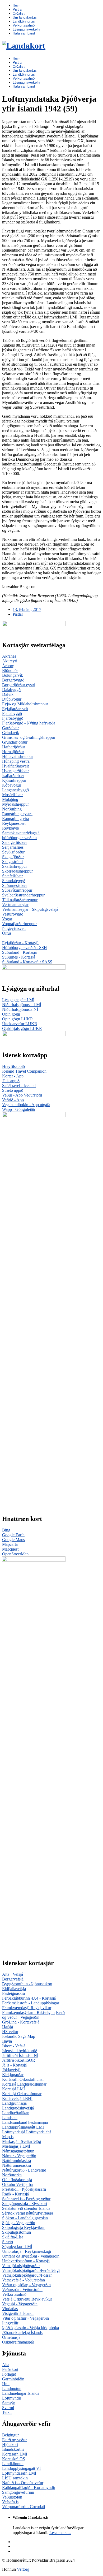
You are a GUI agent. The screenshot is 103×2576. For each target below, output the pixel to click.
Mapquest (10, 1549)
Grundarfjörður (15, 742)
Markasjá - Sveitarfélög (22, 2141)
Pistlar (18, 9)
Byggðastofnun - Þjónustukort (27, 1984)
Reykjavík (11, 828)
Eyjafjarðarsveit (15, 709)
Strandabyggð (14, 881)
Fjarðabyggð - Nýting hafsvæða (29, 723)
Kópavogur (12, 785)
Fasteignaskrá (13, 1993)
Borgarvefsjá (13, 1979)
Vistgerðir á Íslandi (18, 2313)
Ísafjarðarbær (13, 776)
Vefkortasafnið (24, 25)
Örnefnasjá (11, 2337)
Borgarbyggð (13, 680)
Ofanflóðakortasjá (17, 2180)
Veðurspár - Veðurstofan (22, 2290)
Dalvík (8, 694)
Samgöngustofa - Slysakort (25, 2204)
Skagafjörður (13, 857)
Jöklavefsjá (11, 2070)
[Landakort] (24, 46)
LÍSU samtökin (15, 2478)
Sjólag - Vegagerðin (19, 2223)
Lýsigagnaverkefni (27, 29)
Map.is (8, 2137)
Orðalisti (19, 13)
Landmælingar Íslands (21, 2393)
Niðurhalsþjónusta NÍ (20, 1009)
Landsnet (10, 2118)
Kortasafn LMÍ (15, 2454)
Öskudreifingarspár (18, 2342)
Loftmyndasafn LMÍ (19, 2473)
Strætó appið (13, 1090)
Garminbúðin (13, 2379)
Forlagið (9, 2374)
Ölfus (7, 933)
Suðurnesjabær (15, 885)
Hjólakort (10, 2445)
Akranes (9, 656)
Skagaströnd (12, 862)
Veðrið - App (13, 1100)
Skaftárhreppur (15, 866)
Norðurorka (12, 2175)
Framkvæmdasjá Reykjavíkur (27, 2008)
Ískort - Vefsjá (14, 2046)
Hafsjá (8, 2027)
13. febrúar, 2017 (27, 609)
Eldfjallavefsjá (14, 1989)
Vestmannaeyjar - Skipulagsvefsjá (30, 909)
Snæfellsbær (12, 876)
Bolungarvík (13, 675)
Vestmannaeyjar (15, 905)
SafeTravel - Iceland (19, 1086)
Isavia (7, 2041)
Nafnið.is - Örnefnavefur (23, 2483)
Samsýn (9, 2403)
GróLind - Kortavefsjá (21, 2022)
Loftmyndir (12, 2398)
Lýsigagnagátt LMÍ (18, 1000)
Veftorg (23, 2569)
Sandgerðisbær (15, 842)
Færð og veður (14, 2440)
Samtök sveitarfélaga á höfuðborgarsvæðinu (21, 835)
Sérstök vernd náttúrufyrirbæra (28, 2213)
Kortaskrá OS (14, 2459)
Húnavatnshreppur (18, 756)
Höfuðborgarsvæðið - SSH (25, 948)
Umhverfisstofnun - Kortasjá (26, 2261)
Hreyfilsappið (13, 1066)
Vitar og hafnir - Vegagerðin (25, 2318)
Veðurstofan (12, 2497)
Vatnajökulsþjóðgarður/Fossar (27, 2275)
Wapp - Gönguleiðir (19, 1109)
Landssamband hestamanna (25, 2122)
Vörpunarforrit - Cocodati (24, 2507)
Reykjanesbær (14, 823)
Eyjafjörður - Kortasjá (20, 943)
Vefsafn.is (10, 2502)
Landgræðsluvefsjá (18, 2108)
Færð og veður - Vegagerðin (33, 2015)
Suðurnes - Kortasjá (19, 957)
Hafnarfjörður (14, 747)
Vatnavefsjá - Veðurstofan (24, 2280)
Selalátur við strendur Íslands (26, 2208)
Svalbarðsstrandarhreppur (23, 895)
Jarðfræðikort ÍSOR (19, 2060)
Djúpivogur (12, 699)
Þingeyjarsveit (14, 928)
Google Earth (13, 1535)
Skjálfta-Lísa (13, 2237)
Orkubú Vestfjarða (17, 2184)
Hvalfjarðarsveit (15, 766)
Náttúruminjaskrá (17, 2161)
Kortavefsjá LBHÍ (17, 2098)
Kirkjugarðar (13, 2075)
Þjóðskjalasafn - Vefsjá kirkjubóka (31, 2328)
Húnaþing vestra (16, 761)
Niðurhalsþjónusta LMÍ (22, 1005)
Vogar (7, 919)
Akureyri (10, 661)
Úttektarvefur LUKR (20, 1024)
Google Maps (13, 1540)
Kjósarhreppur (14, 780)
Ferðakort (10, 2369)
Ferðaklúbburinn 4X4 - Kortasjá (29, 1998)
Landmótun (12, 2389)
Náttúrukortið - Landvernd (24, 2170)
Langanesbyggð (15, 790)
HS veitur (10, 2032)
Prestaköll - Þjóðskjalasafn (24, 2189)
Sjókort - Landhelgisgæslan (25, 2218)
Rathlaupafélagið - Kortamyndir (29, 2487)
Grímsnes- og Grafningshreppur (29, 737)
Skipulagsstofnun (17, 2232)
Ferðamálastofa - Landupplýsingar (31, 2003)
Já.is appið (11, 1081)
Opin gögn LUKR (18, 1019)
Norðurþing (12, 809)
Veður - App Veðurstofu (22, 1095)
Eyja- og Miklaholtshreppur (25, 704)
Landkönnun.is (24, 21)
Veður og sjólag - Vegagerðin (26, 2285)
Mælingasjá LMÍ (16, 2146)
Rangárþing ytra (16, 819)
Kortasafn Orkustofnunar (23, 2079)
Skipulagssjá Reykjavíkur (23, 2227)
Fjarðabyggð (13, 718)
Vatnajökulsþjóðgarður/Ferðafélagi (31, 2270)
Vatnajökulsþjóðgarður (21, 2266)
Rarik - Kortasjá (15, 2194)
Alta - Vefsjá (13, 1974)
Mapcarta (10, 1544)
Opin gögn (11, 1014)
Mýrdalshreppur (15, 804)
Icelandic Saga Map (19, 2036)
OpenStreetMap (15, 1554)
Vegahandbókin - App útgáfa (26, 1105)
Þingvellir (10, 2323)
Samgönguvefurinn (18, 2492)
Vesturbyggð (13, 914)
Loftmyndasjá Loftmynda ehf (27, 2132)
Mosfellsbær (12, 795)
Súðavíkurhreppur (17, 890)
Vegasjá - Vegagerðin (20, 2304)
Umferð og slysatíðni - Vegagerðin (31, 2256)
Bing (6, 1530)
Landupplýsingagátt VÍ (21, 2468)
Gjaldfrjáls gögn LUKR (22, 1028)
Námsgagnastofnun (18, 2151)
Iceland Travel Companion (24, 1071)
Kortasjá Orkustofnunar (22, 2094)
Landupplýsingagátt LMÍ (23, 2127)
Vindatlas (10, 2309)
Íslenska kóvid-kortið (20, 2051)
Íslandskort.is (13, 2449)
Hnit (6, 2384)
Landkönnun (13, 2464)
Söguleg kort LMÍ (17, 2247)
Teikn (7, 2412)
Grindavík (11, 733)
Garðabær (10, 728)
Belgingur (10, 2435)
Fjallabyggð (12, 713)
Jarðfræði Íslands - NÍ (20, 2055)
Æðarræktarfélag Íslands (22, 2333)
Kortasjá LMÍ (13, 2089)
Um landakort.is (25, 17)
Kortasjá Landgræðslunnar (24, 2084)
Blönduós (10, 670)
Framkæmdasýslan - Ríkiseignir (29, 2012)
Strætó (8, 2242)
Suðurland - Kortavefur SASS (27, 962)
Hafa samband (24, 33)
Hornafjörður (13, 752)
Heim (17, 5)
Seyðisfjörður (13, 852)
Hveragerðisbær (15, 771)
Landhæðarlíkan (16, 2113)
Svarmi (8, 2408)
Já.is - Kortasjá (14, 2065)
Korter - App (13, 1076)
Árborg (8, 666)
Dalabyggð (11, 690)
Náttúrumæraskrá (17, 2165)
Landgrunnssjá (14, 2103)
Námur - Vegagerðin (19, 2156)
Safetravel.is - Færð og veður (26, 2199)
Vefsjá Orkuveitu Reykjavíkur (27, 2299)
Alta (6, 2365)
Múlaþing (10, 799)
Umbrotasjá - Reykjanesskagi (27, 2251)
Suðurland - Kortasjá (19, 952)
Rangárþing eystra (17, 814)
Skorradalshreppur (17, 871)
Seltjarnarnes (13, 847)
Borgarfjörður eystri (19, 685)
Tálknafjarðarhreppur (20, 900)
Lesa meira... (60, 2533)
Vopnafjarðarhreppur (19, 924)
